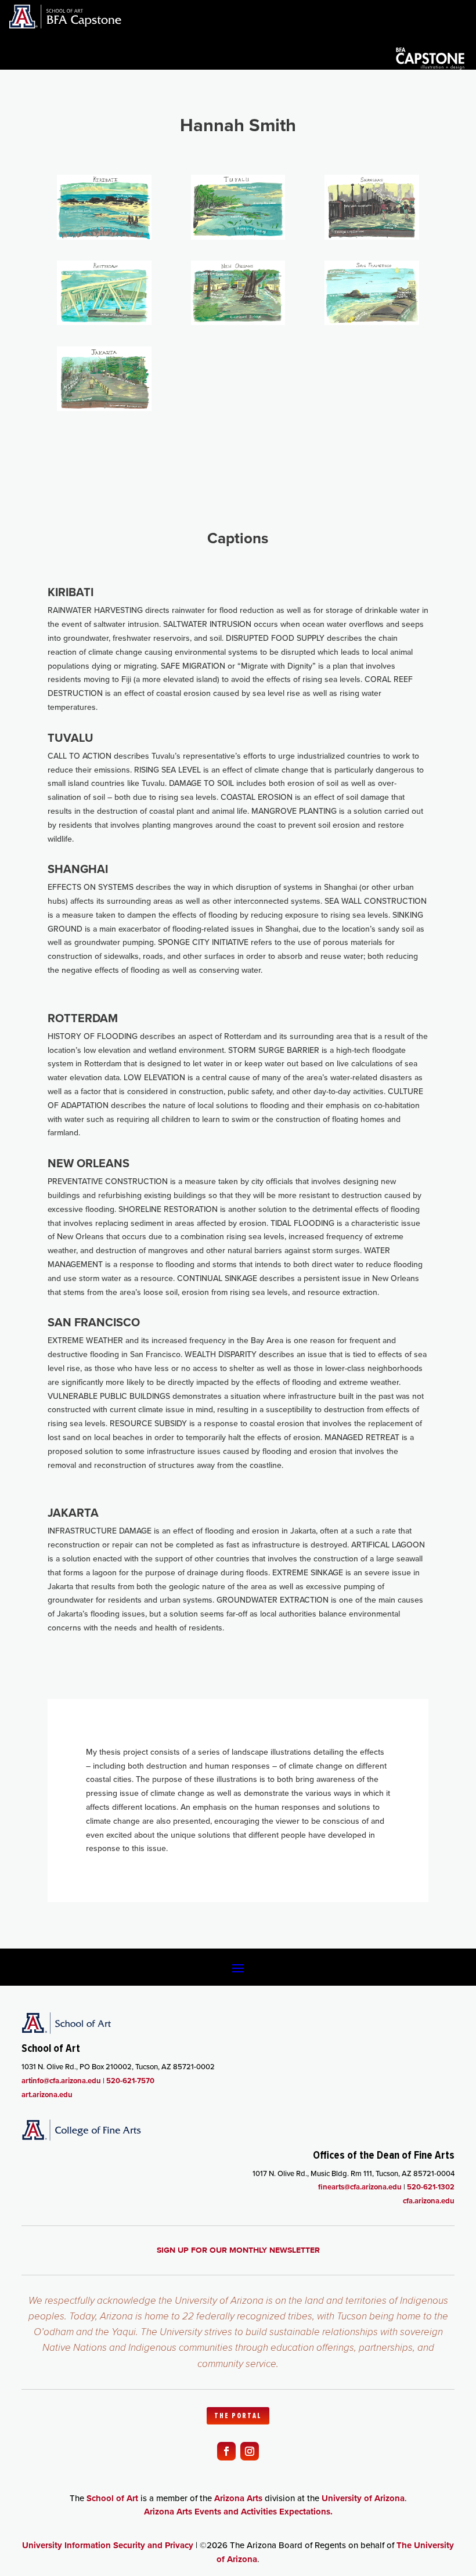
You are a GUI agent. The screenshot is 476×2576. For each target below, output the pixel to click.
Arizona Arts (238, 2498)
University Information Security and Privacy (108, 2545)
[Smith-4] (104, 322)
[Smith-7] (104, 408)
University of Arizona (363, 2498)
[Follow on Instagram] (250, 2451)
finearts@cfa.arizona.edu (360, 2187)
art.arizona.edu (47, 2095)
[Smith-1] (104, 237)
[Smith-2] (238, 237)
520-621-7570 (130, 2081)
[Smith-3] (372, 237)
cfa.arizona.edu (429, 2201)
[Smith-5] (238, 322)
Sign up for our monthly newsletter (238, 2250)
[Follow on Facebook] (226, 2451)
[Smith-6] (372, 322)
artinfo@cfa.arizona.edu (61, 2081)
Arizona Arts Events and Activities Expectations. (238, 2512)
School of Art (112, 2498)
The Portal (238, 2416)
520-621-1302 (431, 2187)
